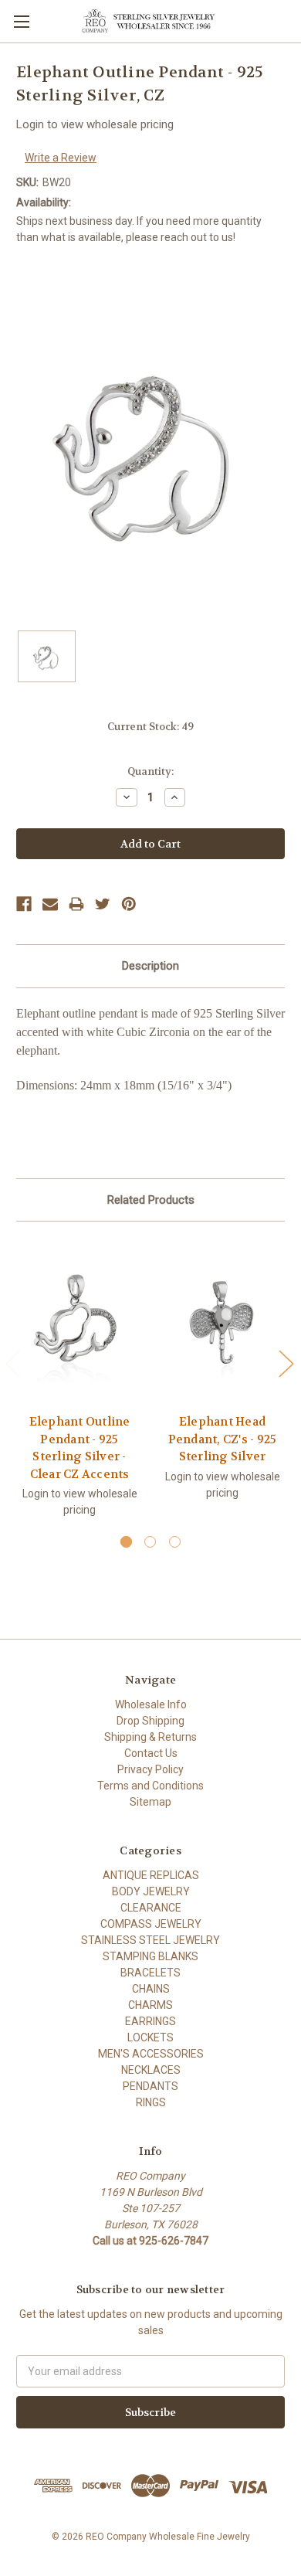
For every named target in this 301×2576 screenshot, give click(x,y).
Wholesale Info (151, 1704)
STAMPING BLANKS (150, 1956)
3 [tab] (175, 1542)
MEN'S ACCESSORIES (151, 2054)
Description (150, 966)
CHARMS (150, 2005)
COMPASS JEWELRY (151, 1924)
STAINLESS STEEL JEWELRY (150, 1940)
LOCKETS (150, 2037)
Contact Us (151, 1753)
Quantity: (150, 771)
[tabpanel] (80, 1386)
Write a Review (61, 158)
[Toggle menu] (21, 21)
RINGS (151, 2102)
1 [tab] (126, 1542)
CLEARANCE (151, 1908)
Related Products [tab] (151, 1200)
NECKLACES (151, 2070)
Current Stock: (150, 727)
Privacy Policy (150, 1769)
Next (286, 1363)
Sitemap (150, 1802)
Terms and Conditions (150, 1786)
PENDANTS (150, 2086)
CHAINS (151, 1989)
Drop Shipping (150, 1721)
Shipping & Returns (150, 1737)
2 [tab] (150, 1542)
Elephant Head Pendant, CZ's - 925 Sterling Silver (223, 1439)
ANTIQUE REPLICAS (151, 1875)
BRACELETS (150, 1973)
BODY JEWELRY (151, 1891)
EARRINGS (150, 2021)
